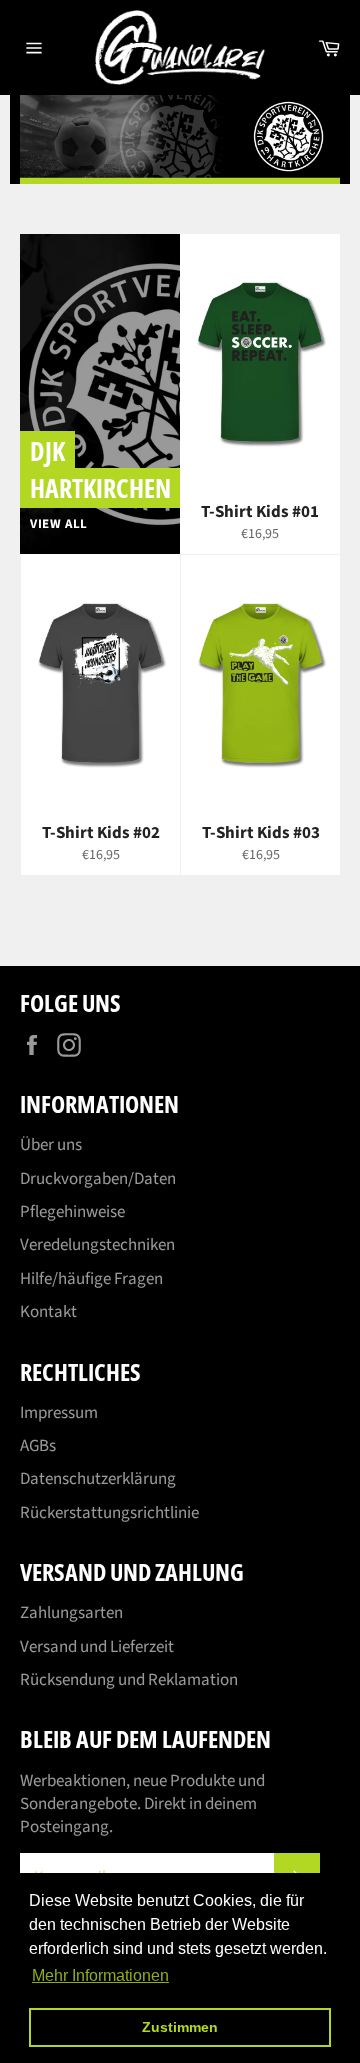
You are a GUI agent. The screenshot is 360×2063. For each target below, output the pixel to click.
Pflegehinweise (72, 1212)
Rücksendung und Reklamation (129, 1680)
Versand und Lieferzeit (97, 1647)
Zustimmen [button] (180, 2027)
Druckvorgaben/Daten (98, 1179)
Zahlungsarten (71, 1613)
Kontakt (48, 1312)
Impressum (59, 1413)
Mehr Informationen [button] (100, 1975)
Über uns (51, 1145)
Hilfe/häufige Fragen (91, 1279)
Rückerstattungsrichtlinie (109, 1513)
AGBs (38, 1446)
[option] (180, 139)
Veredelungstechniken (97, 1245)
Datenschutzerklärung (98, 1479)
